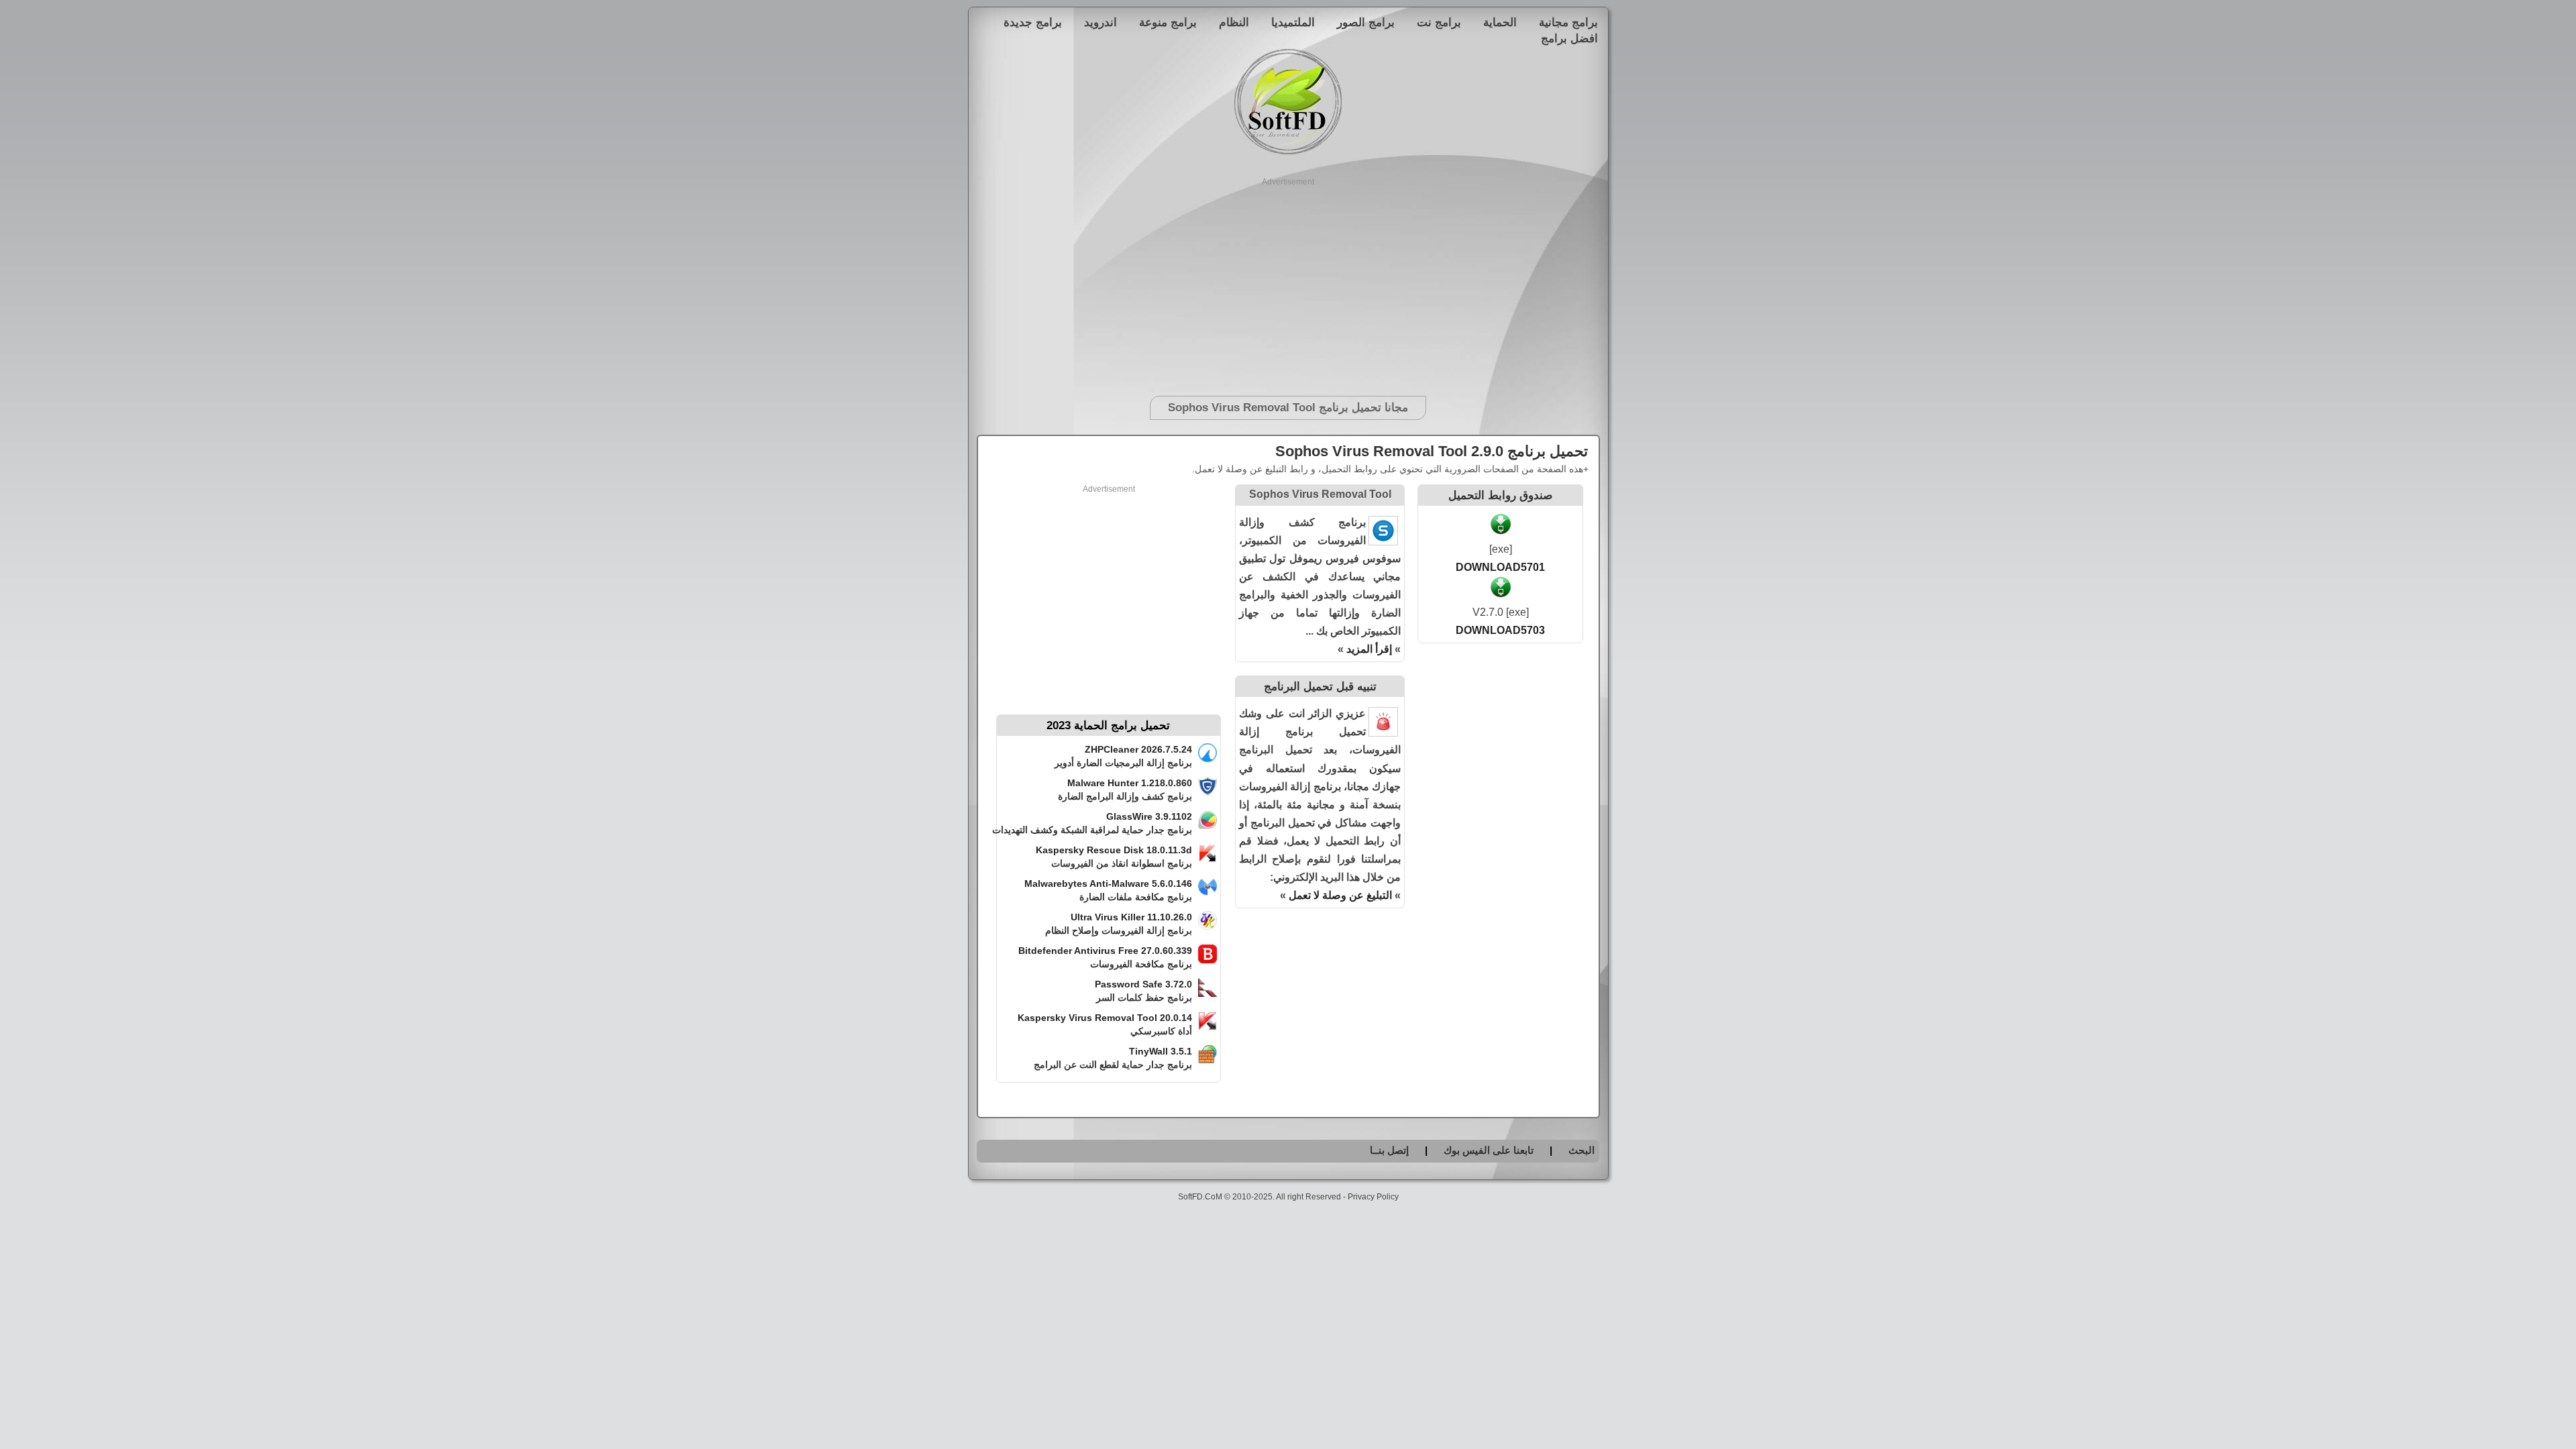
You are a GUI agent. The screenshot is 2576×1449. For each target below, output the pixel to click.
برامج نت (1439, 22)
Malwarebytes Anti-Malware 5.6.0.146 (1108, 883)
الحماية (1500, 22)
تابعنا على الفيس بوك (1489, 1150)
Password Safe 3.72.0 (1143, 984)
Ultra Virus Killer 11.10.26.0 (1131, 917)
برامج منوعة (1168, 22)
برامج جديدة (1033, 22)
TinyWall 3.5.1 (1161, 1051)
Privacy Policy (1373, 1197)
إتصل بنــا (1389, 1150)
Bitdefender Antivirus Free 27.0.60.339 (1105, 951)
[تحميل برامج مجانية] (1288, 152)
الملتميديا (1293, 22)
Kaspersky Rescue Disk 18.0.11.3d (1114, 850)
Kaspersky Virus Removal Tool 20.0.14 (1105, 1018)
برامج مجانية (1568, 22)
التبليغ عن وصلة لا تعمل (1340, 895)
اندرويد (1101, 22)
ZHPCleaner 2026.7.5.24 (1138, 749)
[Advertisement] (1288, 282)
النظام (1234, 22)
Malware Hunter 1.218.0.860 (1130, 783)
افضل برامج (1569, 38)
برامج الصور (1366, 22)
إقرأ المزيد (1369, 649)
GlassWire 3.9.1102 (1149, 816)
